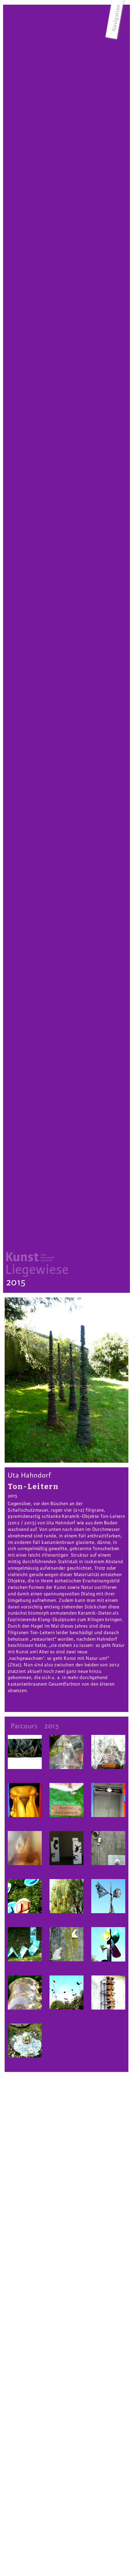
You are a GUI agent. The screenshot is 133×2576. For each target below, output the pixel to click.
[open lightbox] (66, 1380)
